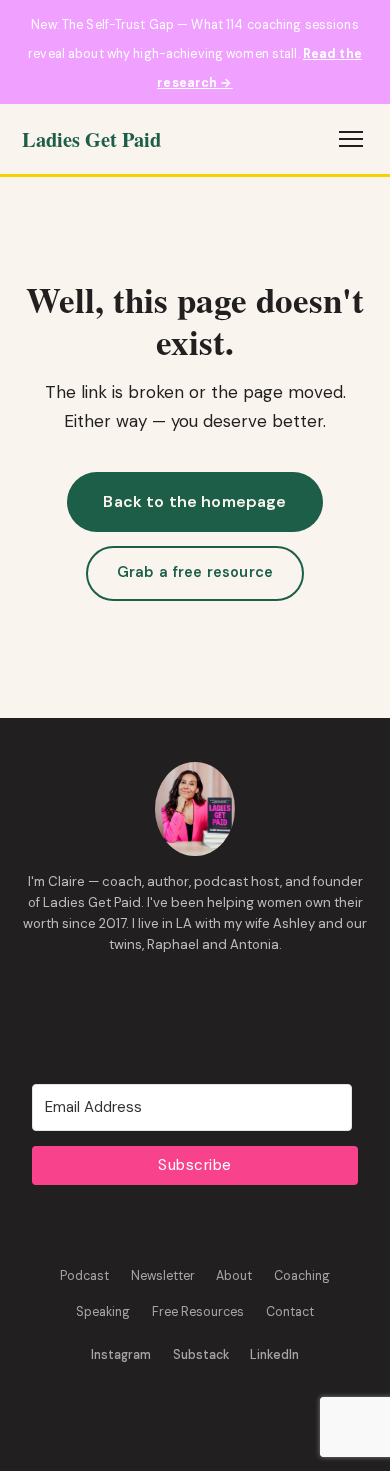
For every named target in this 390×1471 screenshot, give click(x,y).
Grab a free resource (195, 572)
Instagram (121, 1355)
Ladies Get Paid (91, 139)
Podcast (84, 1276)
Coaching (302, 1276)
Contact (290, 1312)
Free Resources (198, 1312)
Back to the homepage (194, 501)
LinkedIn (274, 1355)
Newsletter (163, 1276)
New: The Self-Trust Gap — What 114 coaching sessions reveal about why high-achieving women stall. (195, 54)
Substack (201, 1355)
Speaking (103, 1312)
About (234, 1276)
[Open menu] (351, 139)
